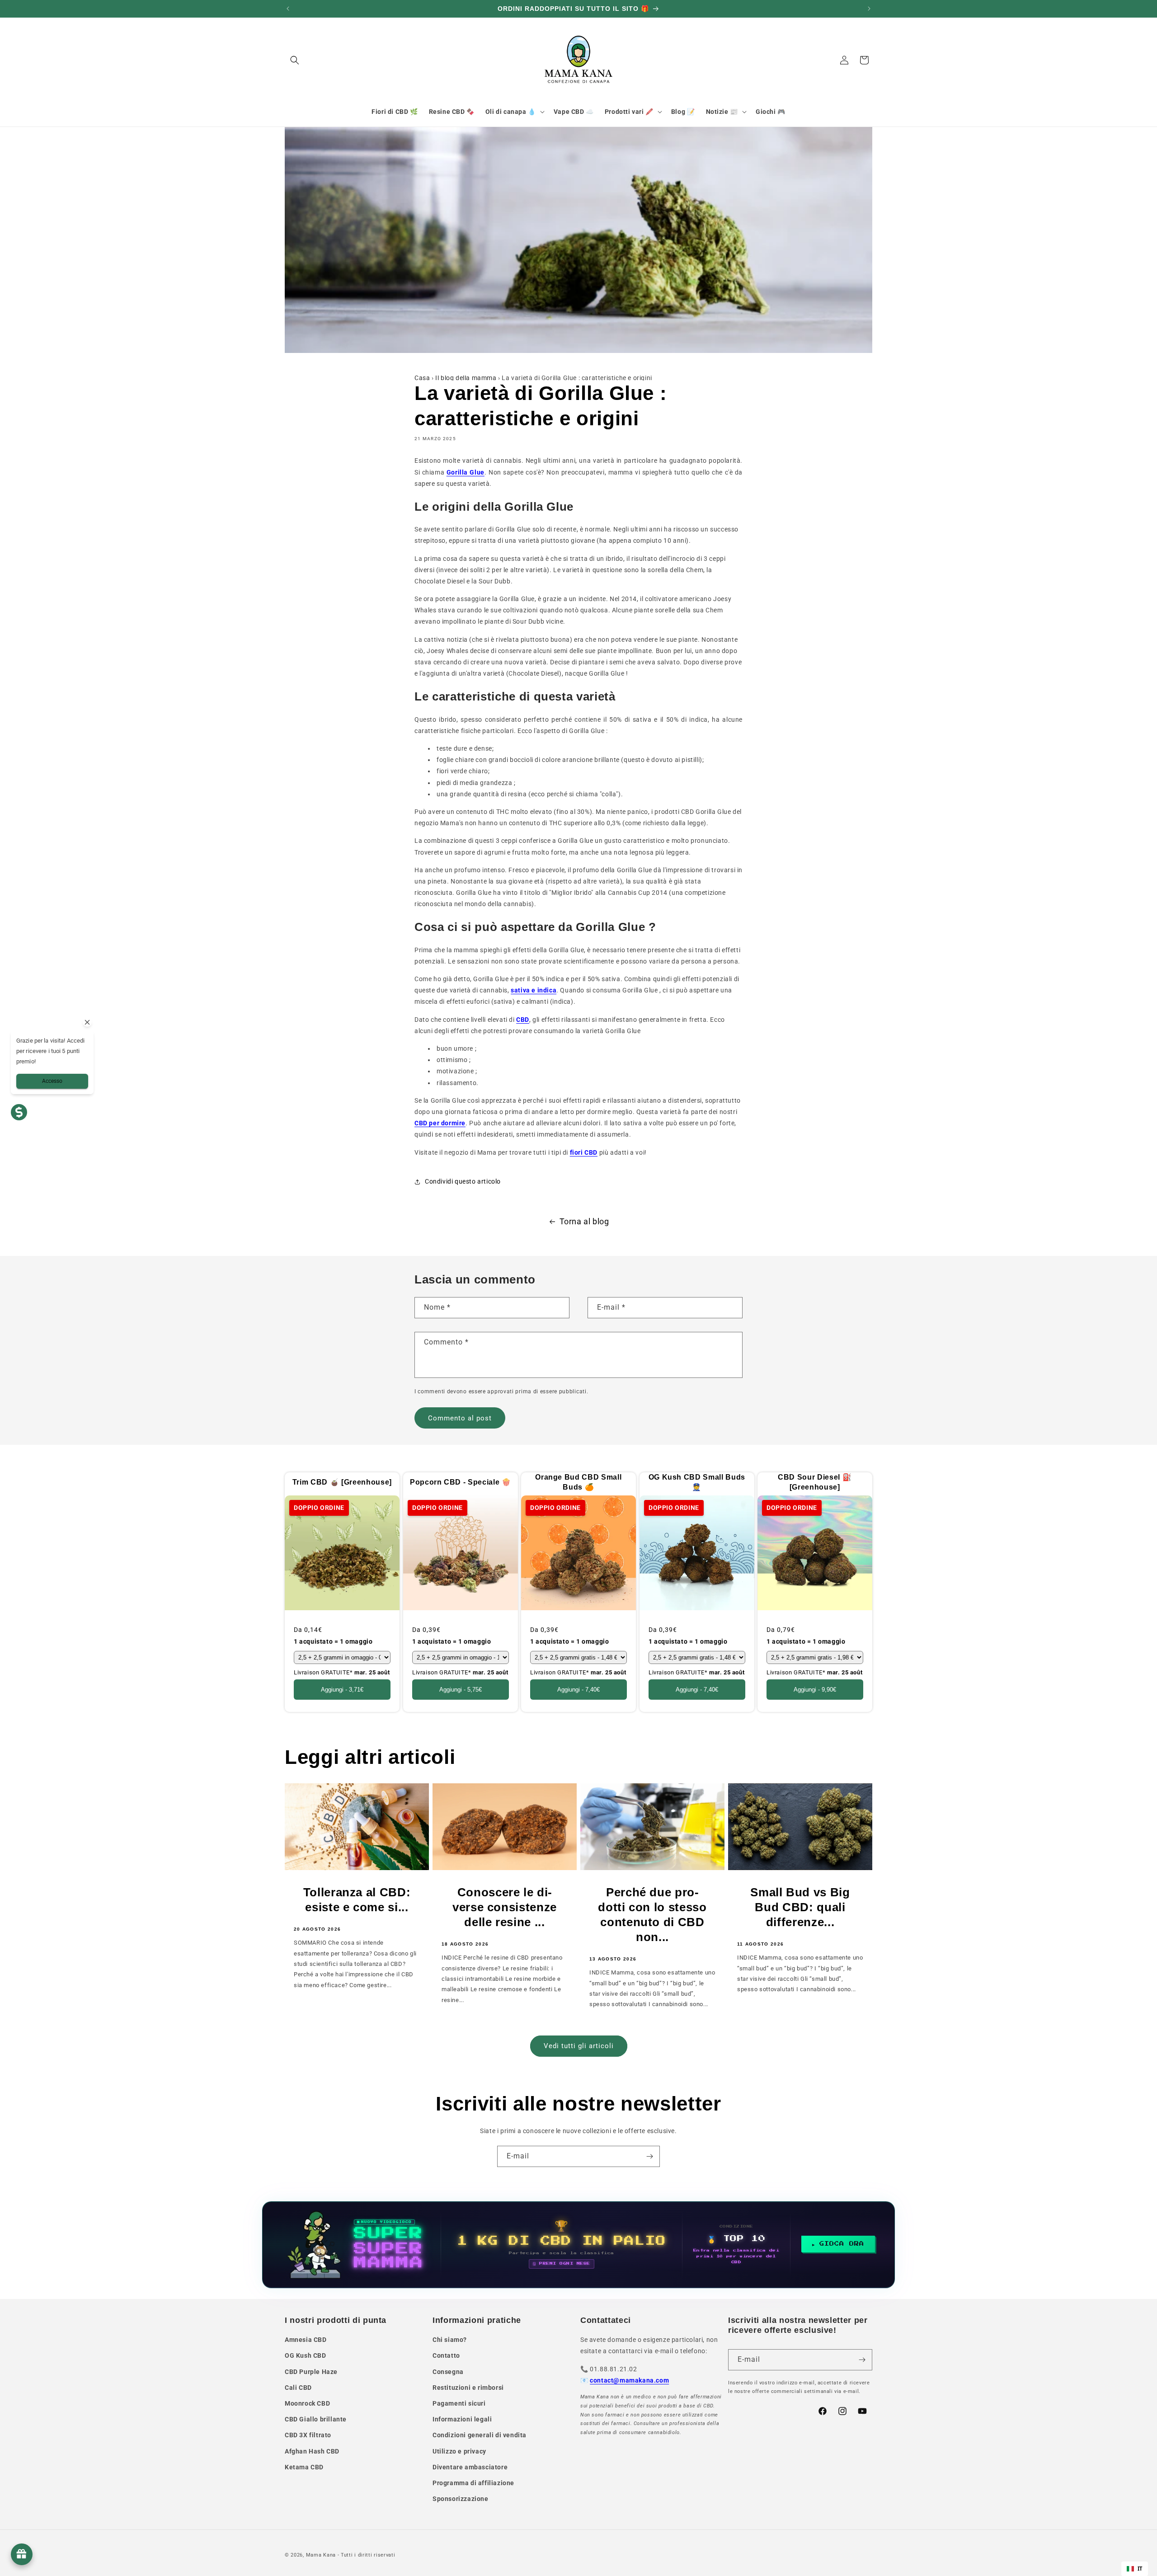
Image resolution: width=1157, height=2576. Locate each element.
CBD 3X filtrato (308, 2435)
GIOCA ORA (842, 2244)
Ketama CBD (304, 2467)
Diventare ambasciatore (470, 2467)
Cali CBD (298, 2388)
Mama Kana (321, 2555)
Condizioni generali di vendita (480, 2435)
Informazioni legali (462, 2419)
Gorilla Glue (466, 472)
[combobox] (1135, 2569)
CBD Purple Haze (311, 2372)
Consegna (448, 2372)
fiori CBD (584, 1152)
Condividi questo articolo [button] (463, 1181)
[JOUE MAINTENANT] (578, 2245)
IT (1140, 2569)
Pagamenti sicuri (459, 2403)
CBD (523, 1020)
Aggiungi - (342, 1690)
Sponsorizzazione (461, 2499)
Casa (422, 378)
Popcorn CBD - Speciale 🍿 (460, 1482)
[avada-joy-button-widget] (22, 2554)
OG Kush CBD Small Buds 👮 (697, 1482)
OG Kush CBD (306, 2355)
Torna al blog (584, 1221)
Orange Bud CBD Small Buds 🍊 (578, 1482)
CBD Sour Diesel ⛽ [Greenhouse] (815, 1482)
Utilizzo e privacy (459, 2451)
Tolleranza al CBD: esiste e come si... (357, 1900)
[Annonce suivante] (869, 9)
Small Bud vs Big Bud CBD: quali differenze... (800, 1907)
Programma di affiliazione (473, 2483)
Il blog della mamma (466, 378)
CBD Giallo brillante (316, 2419)
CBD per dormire (440, 1123)
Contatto (446, 2355)
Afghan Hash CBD (312, 2451)
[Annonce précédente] (288, 9)
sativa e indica (534, 990)
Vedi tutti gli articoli (579, 2046)
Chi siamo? (450, 2340)
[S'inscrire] (649, 2156)
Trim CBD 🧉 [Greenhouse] (342, 1482)
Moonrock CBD (307, 2403)
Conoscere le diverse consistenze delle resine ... (505, 1907)
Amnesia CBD (306, 2340)
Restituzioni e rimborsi (468, 2388)
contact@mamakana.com (629, 2380)
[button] (295, 60)
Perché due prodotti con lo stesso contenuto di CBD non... (652, 1915)
